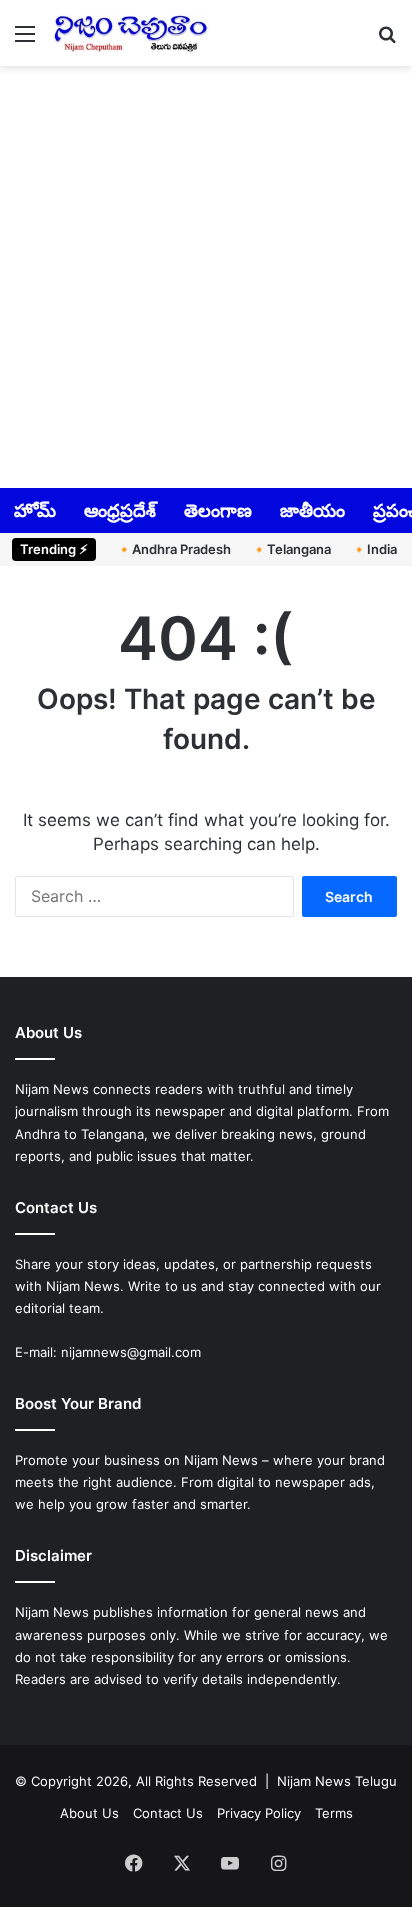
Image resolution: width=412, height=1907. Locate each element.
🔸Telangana (291, 549)
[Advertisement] (206, 275)
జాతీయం (312, 510)
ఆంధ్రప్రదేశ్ (120, 510)
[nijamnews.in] (130, 33)
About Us (89, 1813)
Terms (334, 1813)
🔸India (374, 549)
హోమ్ (35, 510)
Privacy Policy (259, 1813)
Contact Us (168, 1813)
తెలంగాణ (218, 510)
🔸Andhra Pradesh (173, 549)
